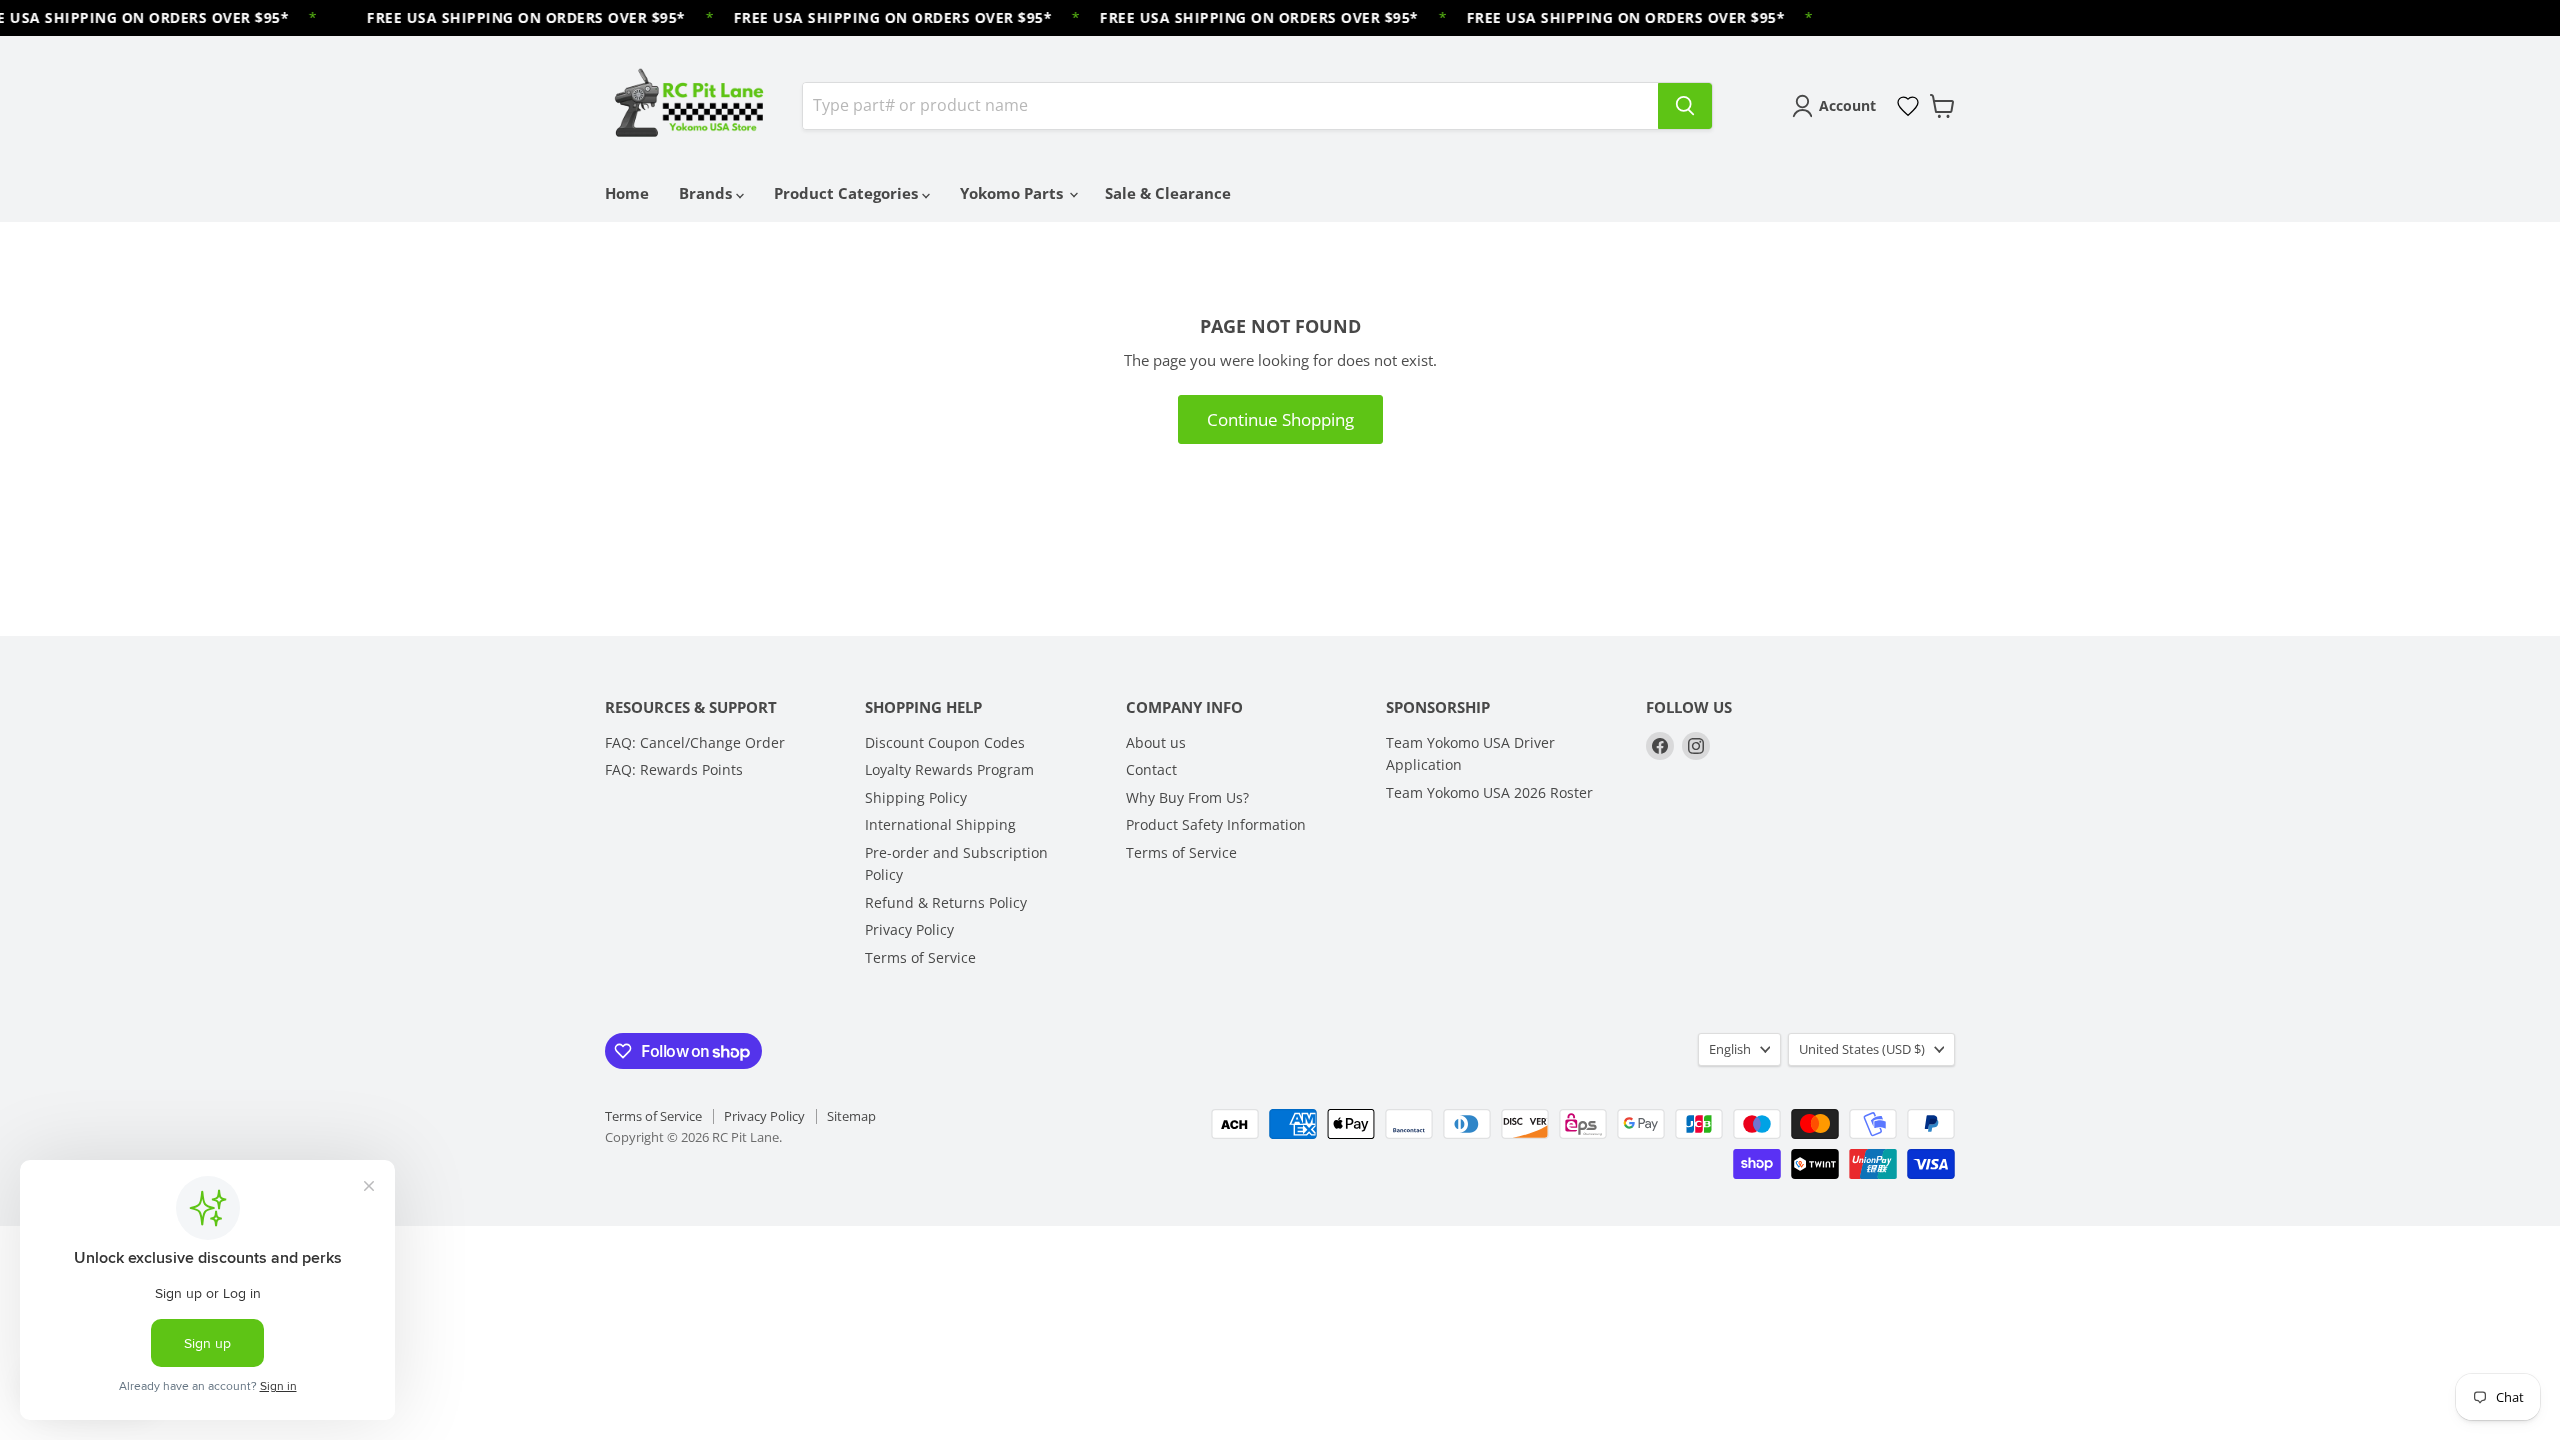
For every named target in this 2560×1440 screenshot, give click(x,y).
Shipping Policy (916, 797)
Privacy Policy (909, 929)
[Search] (1685, 106)
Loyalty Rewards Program (949, 769)
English (1730, 1049)
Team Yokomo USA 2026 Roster (1489, 792)
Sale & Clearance (1168, 193)
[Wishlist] (1908, 106)
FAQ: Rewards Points (674, 769)
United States (1862, 1049)
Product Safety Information (1216, 824)
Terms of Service (920, 957)
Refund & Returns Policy (946, 902)
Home (627, 193)
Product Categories (848, 193)
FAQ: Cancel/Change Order (695, 742)
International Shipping (940, 824)
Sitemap (851, 1116)
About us (1156, 742)
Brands (707, 193)
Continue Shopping (1280, 419)
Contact (1151, 769)
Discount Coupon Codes (945, 742)
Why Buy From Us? (1187, 797)
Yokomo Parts (1013, 193)
